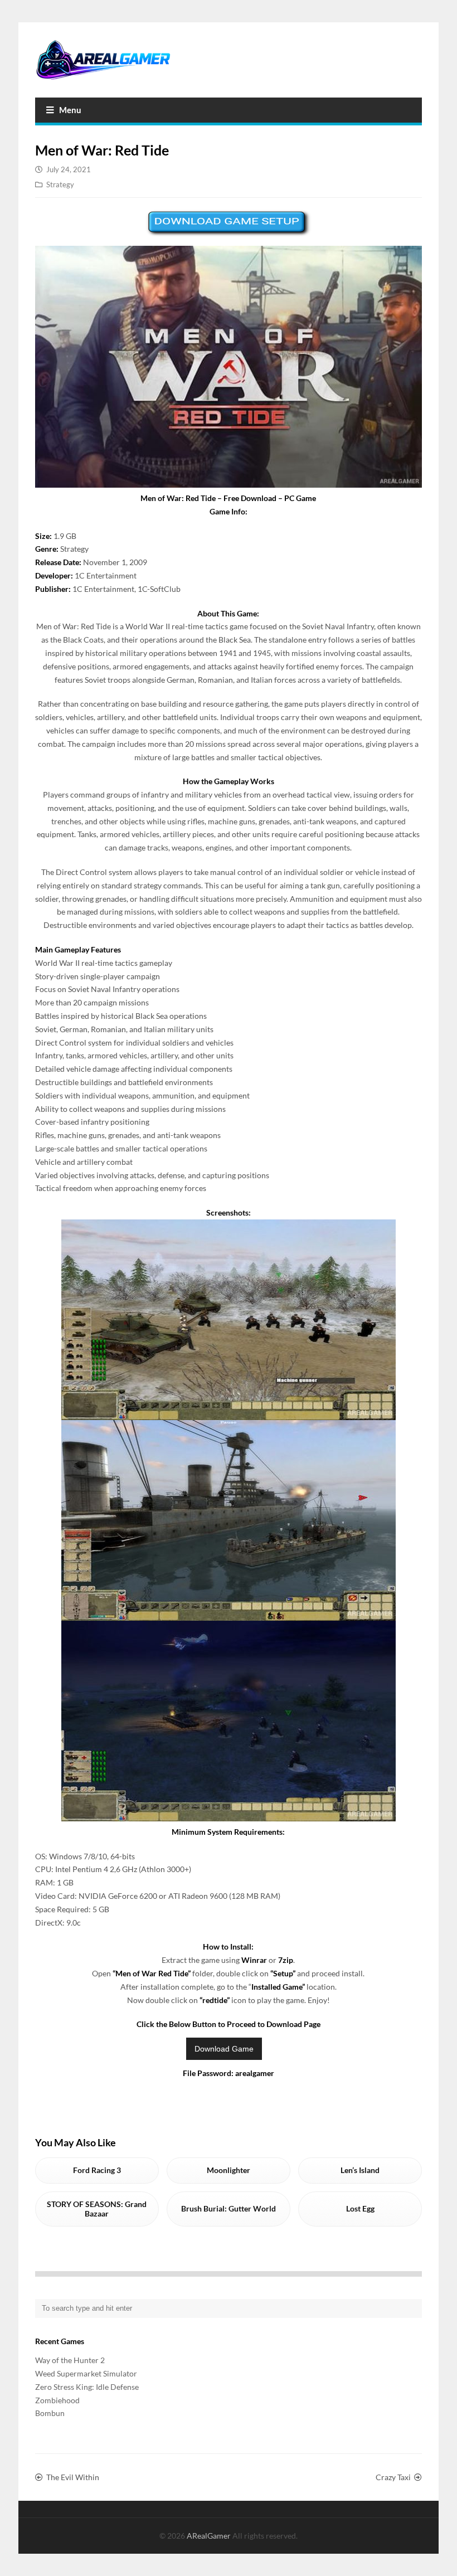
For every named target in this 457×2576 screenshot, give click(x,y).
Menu (70, 110)
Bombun (50, 2413)
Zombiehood (57, 2400)
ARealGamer (210, 2536)
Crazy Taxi (393, 2477)
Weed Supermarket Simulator (86, 2373)
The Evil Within (73, 2477)
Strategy (60, 184)
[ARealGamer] (103, 60)
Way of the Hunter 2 (70, 2360)
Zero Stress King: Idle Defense (87, 2387)
